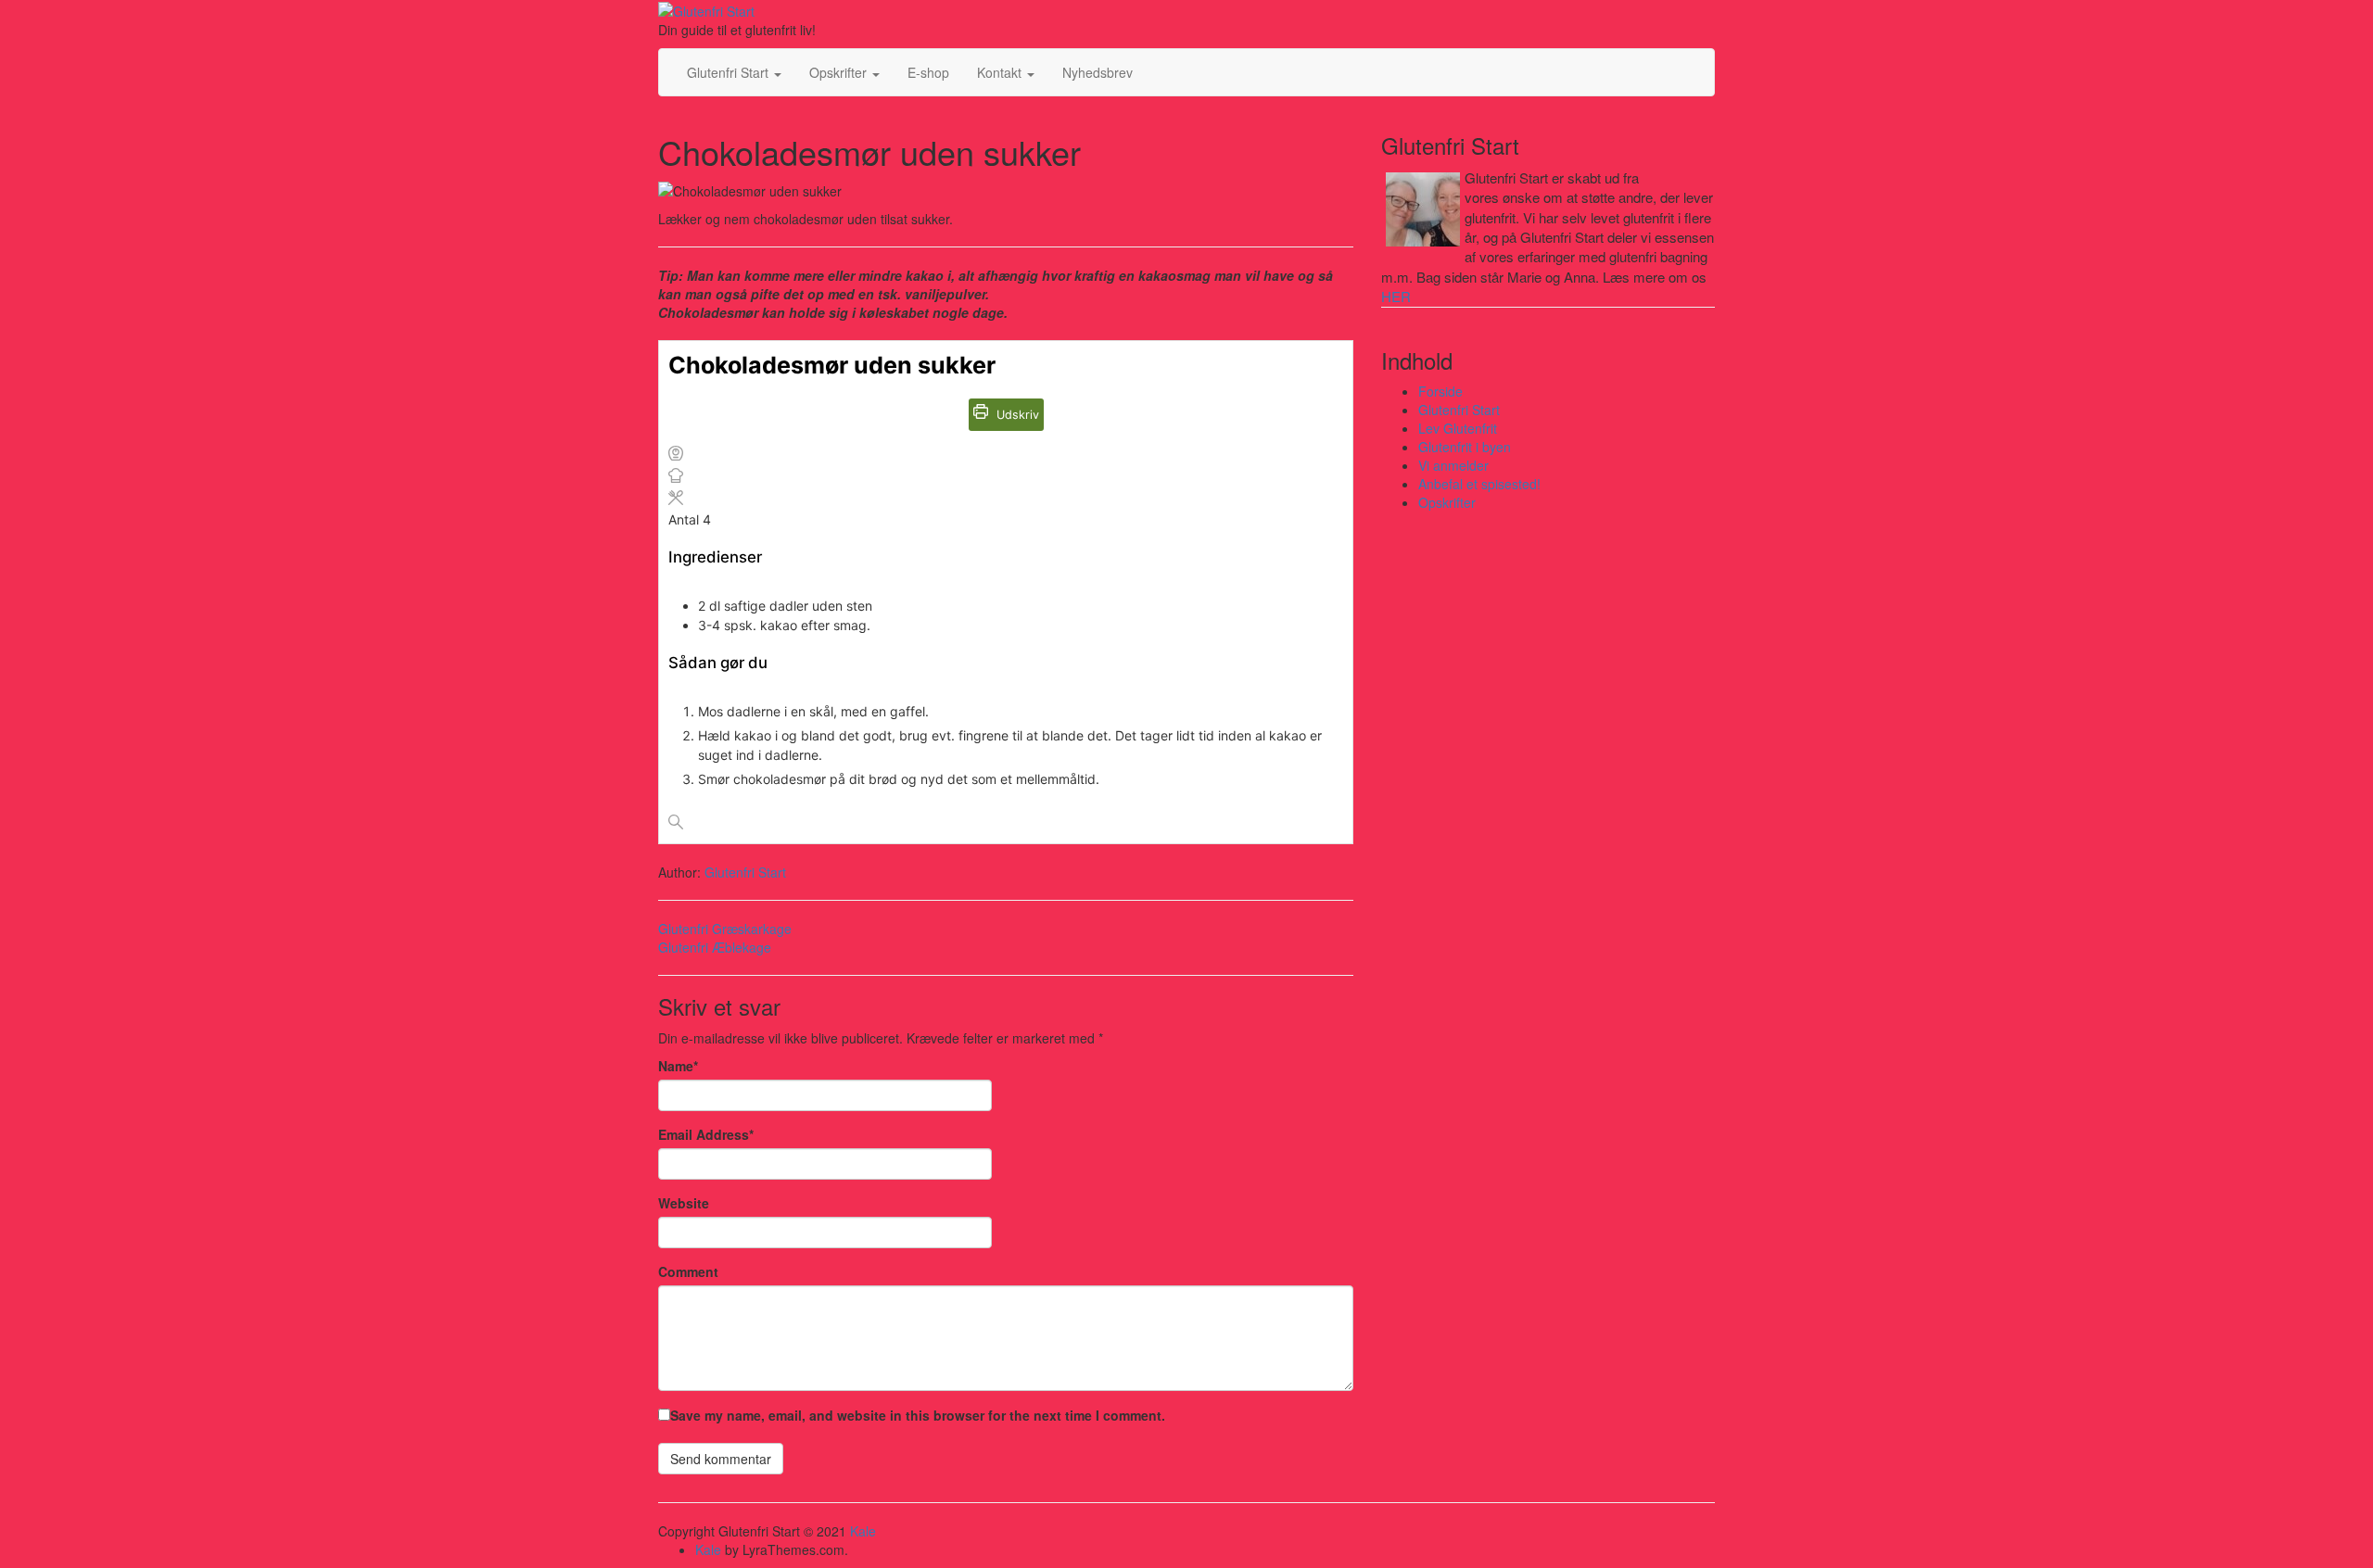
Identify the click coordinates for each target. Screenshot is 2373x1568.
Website (684, 1203)
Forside (1440, 391)
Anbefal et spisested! (1479, 484)
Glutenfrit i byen (1465, 447)
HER (1396, 296)
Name (678, 1066)
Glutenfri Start (730, 72)
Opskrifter (840, 72)
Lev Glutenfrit (1458, 428)
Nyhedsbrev (1098, 72)
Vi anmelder (1453, 465)
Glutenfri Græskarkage (725, 929)
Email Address (706, 1134)
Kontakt (1001, 72)
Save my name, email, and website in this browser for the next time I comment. (918, 1415)
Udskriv (1016, 415)
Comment (688, 1271)
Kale (863, 1531)
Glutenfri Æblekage (715, 947)
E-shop (928, 72)
